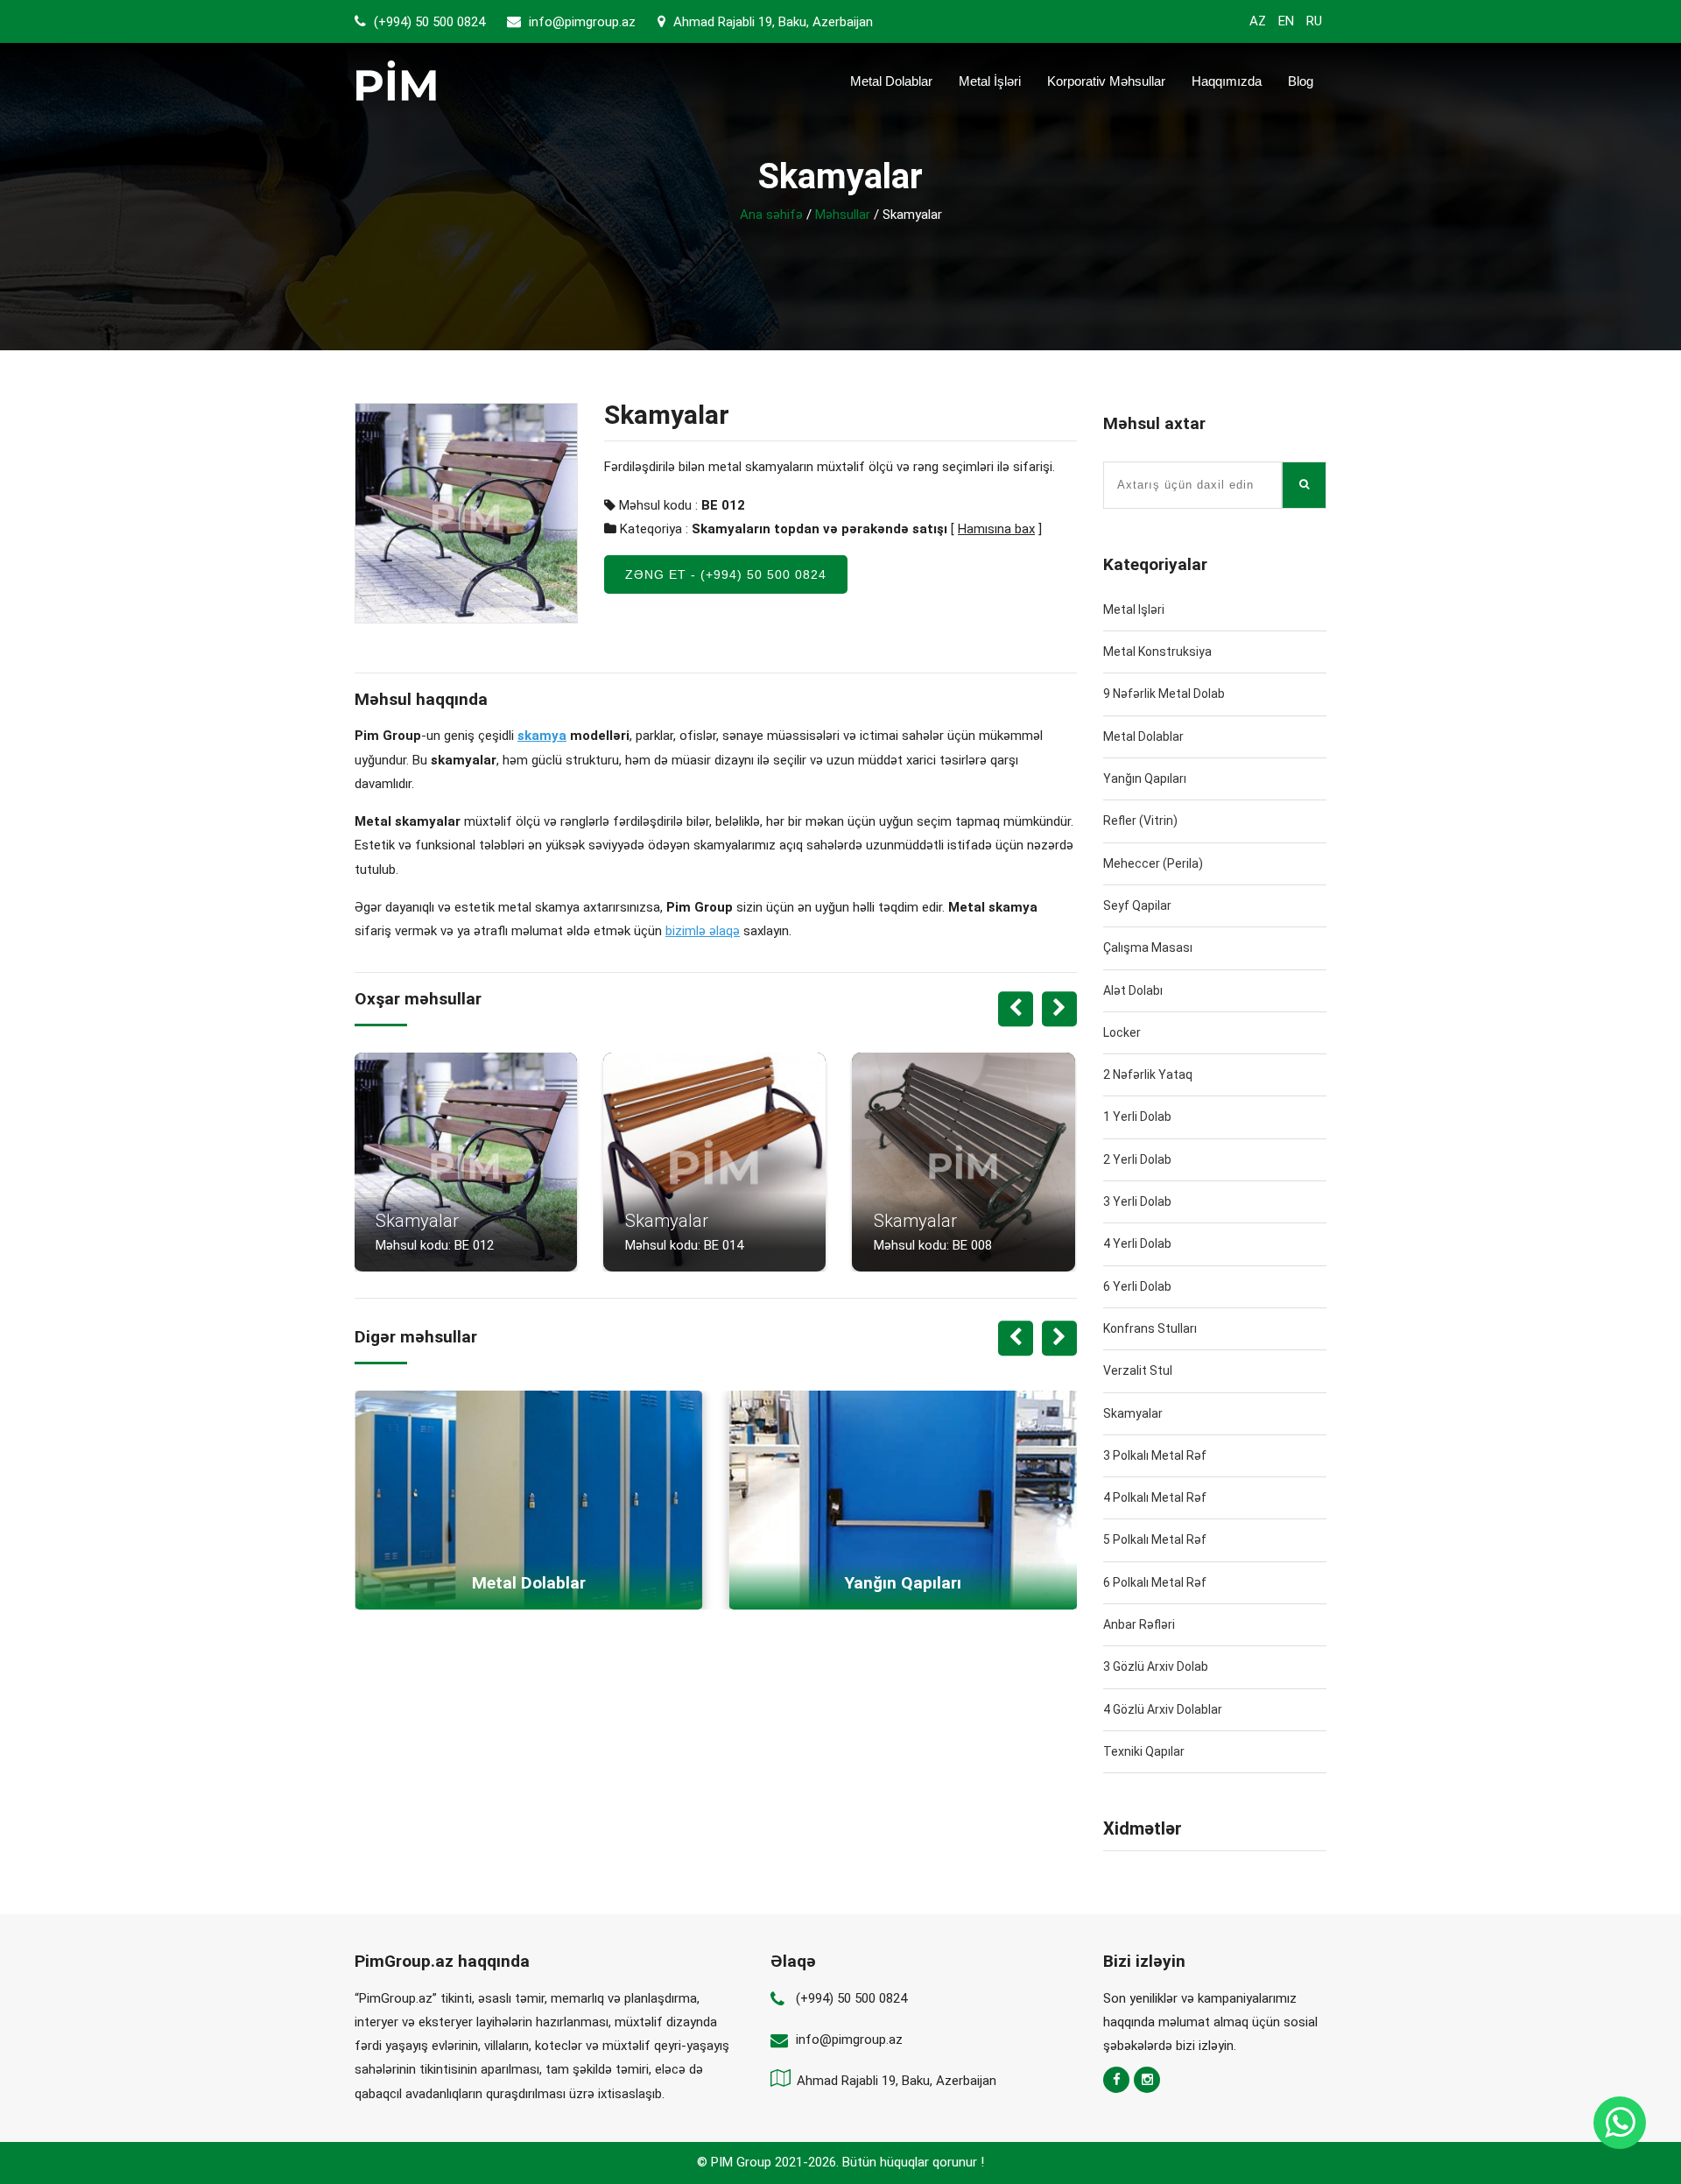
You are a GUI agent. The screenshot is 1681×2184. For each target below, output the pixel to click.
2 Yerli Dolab (1137, 1159)
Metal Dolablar (891, 81)
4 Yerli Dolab (1137, 1243)
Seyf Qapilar (1137, 905)
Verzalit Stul (1138, 1370)
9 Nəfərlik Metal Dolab (1164, 694)
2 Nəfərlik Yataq (1148, 1074)
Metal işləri (1134, 609)
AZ (1258, 21)
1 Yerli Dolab (1137, 1117)
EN (1286, 21)
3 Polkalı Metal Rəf (1155, 1455)
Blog (1301, 81)
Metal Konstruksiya (1157, 652)
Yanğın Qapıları (1145, 778)
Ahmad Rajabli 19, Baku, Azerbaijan (771, 22)
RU (1314, 21)
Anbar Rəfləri (1139, 1624)
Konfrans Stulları (1150, 1328)
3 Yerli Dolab (1137, 1201)
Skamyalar (1133, 1413)
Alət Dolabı (1133, 990)
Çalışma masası (1148, 948)
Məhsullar (843, 215)
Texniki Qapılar (1144, 1751)
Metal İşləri (990, 81)
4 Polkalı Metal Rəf (1155, 1497)
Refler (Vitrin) (1140, 821)
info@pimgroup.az (582, 22)
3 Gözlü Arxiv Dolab (1156, 1666)
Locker (1122, 1032)
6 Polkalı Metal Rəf (1155, 1582)
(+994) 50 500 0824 (428, 22)
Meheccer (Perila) (1153, 863)
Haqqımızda (1227, 81)
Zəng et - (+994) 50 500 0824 (726, 574)
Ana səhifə (771, 215)
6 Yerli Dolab (1137, 1286)
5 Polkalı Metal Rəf (1155, 1539)
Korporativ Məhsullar (1106, 81)
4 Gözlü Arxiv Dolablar (1163, 1709)
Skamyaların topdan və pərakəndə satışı (819, 529)
